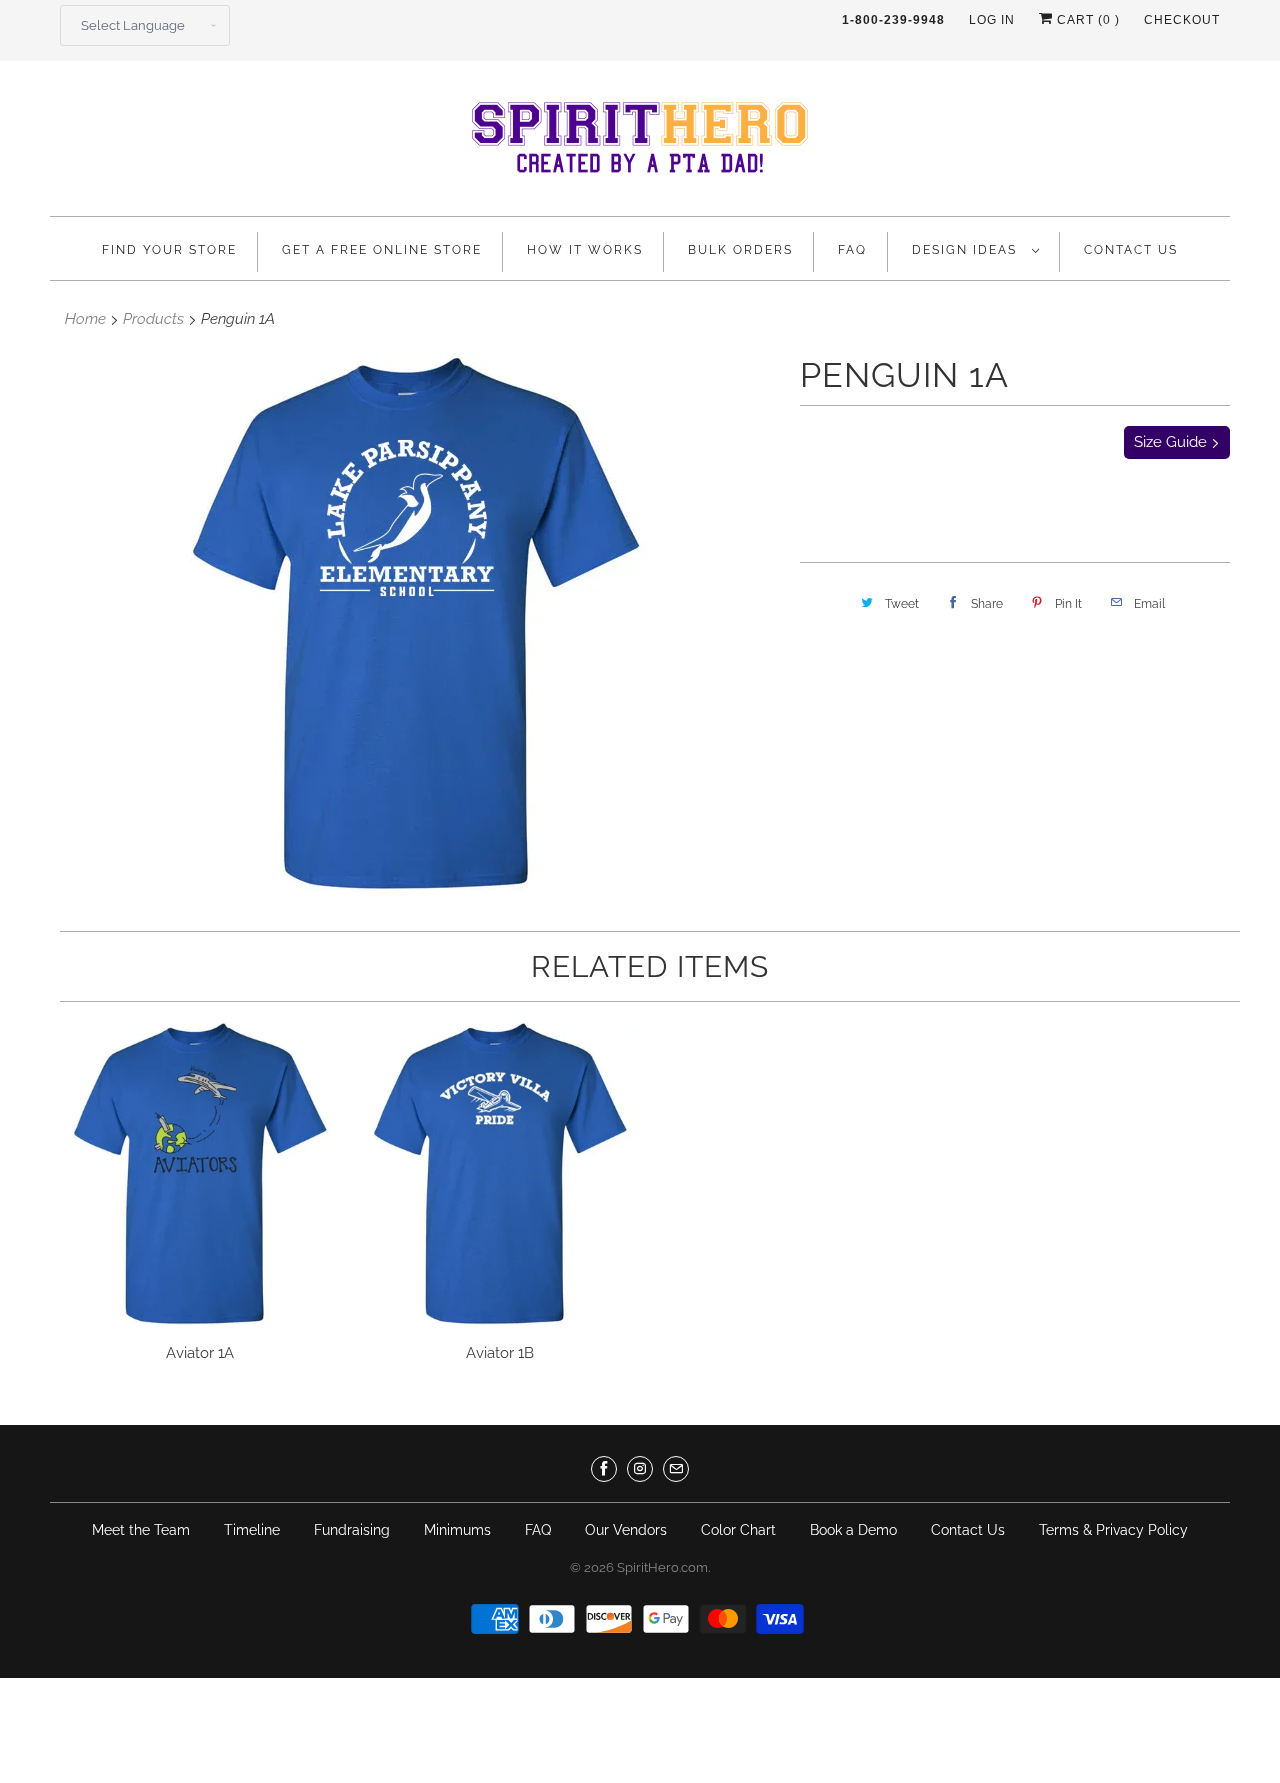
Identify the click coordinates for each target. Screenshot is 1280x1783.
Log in (992, 20)
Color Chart (738, 1530)
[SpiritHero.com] (640, 143)
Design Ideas (967, 250)
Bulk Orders (740, 250)
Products (153, 319)
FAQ (852, 250)
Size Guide (1172, 442)
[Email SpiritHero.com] (676, 1469)
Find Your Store (169, 250)
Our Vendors (626, 1530)
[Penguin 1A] (415, 622)
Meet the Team (141, 1530)
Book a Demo (853, 1530)
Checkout (1182, 20)
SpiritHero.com (662, 1567)
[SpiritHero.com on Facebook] (604, 1469)
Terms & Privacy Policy (1113, 1530)
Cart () (1086, 20)
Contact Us (1131, 250)
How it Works (585, 250)
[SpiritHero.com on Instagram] (640, 1469)
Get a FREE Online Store (382, 250)
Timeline (252, 1530)
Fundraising (352, 1530)
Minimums (457, 1530)
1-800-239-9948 (893, 20)
